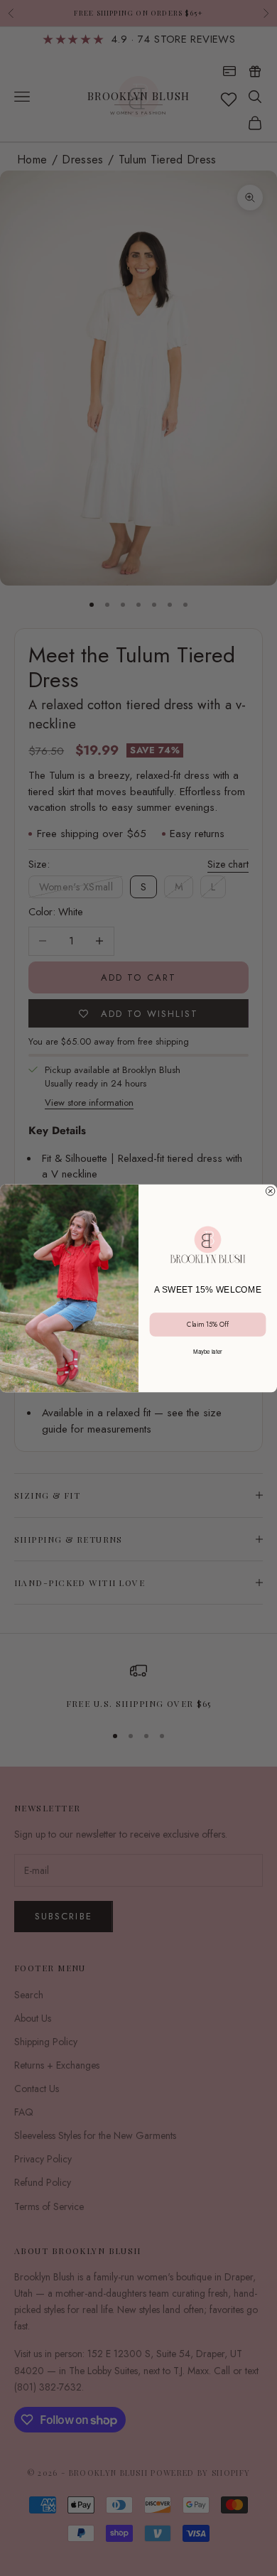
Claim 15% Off (207, 1324)
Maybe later (208, 1351)
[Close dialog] (270, 1190)
